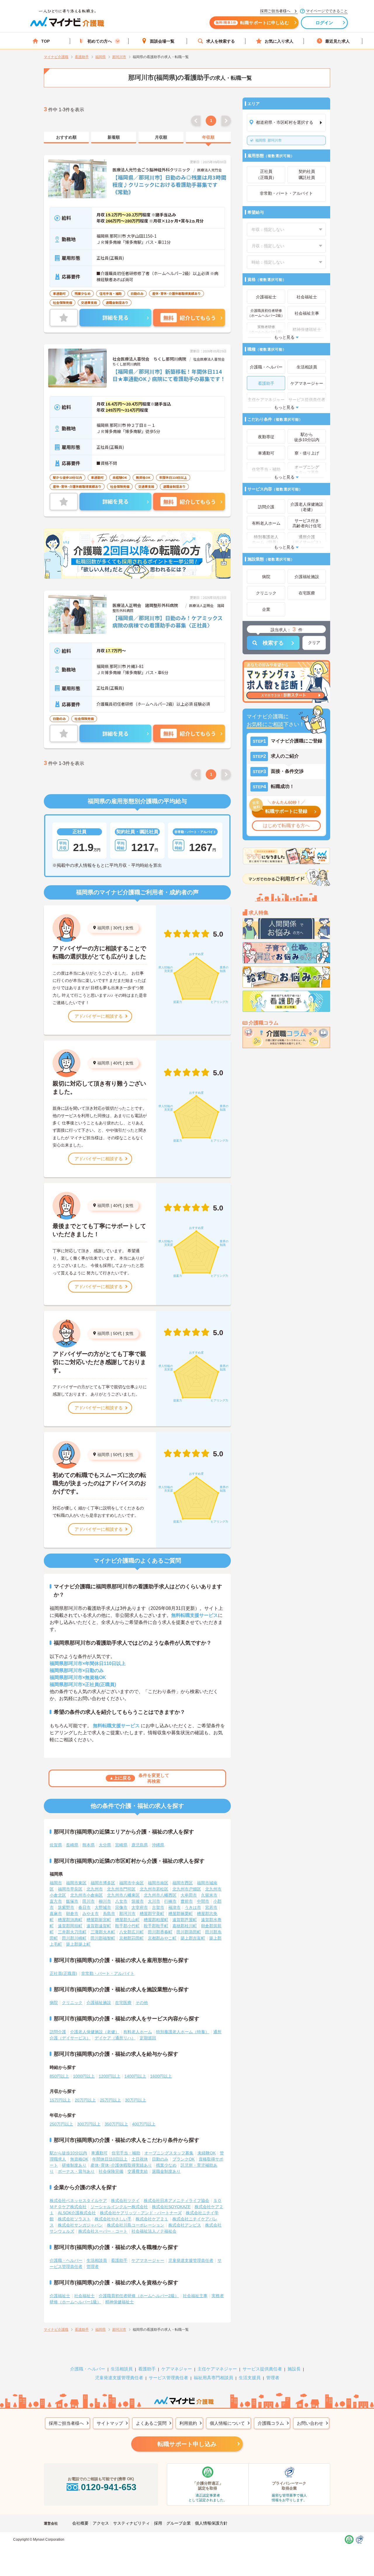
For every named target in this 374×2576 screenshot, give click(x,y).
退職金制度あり (166, 2171)
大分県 (105, 1845)
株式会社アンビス (185, 2225)
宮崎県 (121, 1845)
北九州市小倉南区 (86, 1895)
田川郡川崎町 (74, 1938)
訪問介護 (58, 2032)
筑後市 (138, 1901)
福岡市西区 (183, 1883)
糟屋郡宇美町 (152, 1914)
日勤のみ (160, 2159)
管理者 (93, 2267)
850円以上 (59, 2076)
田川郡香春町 (160, 1932)
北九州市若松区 (154, 1889)
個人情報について (227, 2423)
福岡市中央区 (131, 1883)
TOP (45, 41)
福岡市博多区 (103, 1883)
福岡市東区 (76, 1883)
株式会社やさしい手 (113, 2219)
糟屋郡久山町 (127, 1920)
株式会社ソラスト (74, 2219)
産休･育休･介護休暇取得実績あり (121, 2165)
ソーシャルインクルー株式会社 (119, 2207)
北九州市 (95, 1889)
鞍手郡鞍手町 (156, 1926)
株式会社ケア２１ (152, 2219)
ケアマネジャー (177, 2369)
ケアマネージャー (148, 2260)
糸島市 (109, 1914)
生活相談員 (97, 2260)
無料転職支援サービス (195, 1615)
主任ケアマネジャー (217, 2369)
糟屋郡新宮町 (99, 1920)
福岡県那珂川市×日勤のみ (77, 1670)
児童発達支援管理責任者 (191, 2260)
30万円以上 (136, 2100)
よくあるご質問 (151, 2423)
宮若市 (211, 1907)
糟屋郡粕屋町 (156, 1920)
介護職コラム (271, 2423)
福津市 (174, 1907)
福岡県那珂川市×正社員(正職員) (83, 1684)
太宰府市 (140, 1907)
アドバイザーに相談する (99, 1016)
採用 (158, 2523)
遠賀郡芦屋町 (185, 1920)
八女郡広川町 (131, 1932)
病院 (54, 2003)
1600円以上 (161, 2076)
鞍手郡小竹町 (127, 1926)
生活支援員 (250, 2378)
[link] (66, 138)
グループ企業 (179, 2523)
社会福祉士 (84, 2296)
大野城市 (103, 1907)
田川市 (89, 1901)
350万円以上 (116, 2124)
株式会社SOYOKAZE (171, 2207)
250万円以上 (61, 2124)
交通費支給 (138, 2171)
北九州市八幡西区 (160, 1895)
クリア (314, 643)
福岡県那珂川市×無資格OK (78, 1677)
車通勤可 (99, 2153)
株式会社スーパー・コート (103, 2231)
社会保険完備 (111, 2171)
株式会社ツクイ (125, 2201)
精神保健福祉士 (120, 2302)
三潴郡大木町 (103, 1932)
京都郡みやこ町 (162, 1938)
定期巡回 (148, 2038)
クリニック (72, 2003)
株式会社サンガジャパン (80, 2225)
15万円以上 (60, 2100)
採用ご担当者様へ (66, 2423)
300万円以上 (89, 2124)
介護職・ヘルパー (66, 2260)
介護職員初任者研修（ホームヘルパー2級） (139, 2296)
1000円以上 (84, 2076)
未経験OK (207, 2153)
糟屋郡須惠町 (70, 1920)
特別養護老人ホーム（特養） (183, 2032)
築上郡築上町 (78, 1944)
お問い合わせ (310, 2423)
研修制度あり (74, 2165)
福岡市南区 (158, 1883)
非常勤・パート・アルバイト (108, 1973)
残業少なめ (166, 2165)
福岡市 (56, 1883)
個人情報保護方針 (211, 2523)
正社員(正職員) (63, 1973)
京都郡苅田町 (131, 1938)
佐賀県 (56, 1845)
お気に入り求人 (279, 41)
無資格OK (79, 2159)
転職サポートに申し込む (252, 23)
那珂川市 (269, 140)
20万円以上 (85, 2100)
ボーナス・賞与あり (76, 2171)
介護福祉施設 (99, 2003)
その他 (142, 2003)
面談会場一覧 (162, 41)
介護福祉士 (60, 2296)
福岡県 (103, 928)
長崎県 (72, 1845)
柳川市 (105, 1901)
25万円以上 (110, 2100)
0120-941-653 (109, 2487)
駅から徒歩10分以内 (68, 2153)
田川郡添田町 (189, 1932)
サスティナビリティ (131, 2523)
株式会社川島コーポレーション (136, 2225)
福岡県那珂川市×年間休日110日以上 (88, 1663)
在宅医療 (123, 2003)
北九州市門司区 (121, 1889)
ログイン (324, 23)
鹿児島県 (140, 1845)
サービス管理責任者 (168, 2378)
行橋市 (170, 1901)
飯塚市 (72, 1901)
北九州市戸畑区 (187, 1889)
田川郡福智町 (103, 1938)
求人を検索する (221, 41)
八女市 (121, 1901)
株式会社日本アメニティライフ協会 (176, 2201)
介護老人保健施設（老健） (95, 2032)
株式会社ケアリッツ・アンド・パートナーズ (141, 2213)
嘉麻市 (56, 1914)
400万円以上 (144, 2124)
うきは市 (193, 1907)
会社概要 (80, 2523)
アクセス (101, 2523)
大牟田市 (189, 1895)
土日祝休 (140, 2159)
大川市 (154, 1901)
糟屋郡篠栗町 (181, 1914)
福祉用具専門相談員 (213, 2378)
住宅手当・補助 (126, 2153)
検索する (273, 643)
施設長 (294, 2369)
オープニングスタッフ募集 (169, 2153)
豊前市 (187, 1901)
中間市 (203, 1901)
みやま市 (91, 1914)
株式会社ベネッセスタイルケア (78, 2201)
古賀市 (158, 1907)
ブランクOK (183, 2159)
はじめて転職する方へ (286, 826)
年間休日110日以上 (110, 2159)
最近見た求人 (337, 41)
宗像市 (121, 1907)
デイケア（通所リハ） (115, 2038)
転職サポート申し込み (187, 2444)
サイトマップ (110, 2423)
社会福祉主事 (195, 2296)
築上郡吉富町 (193, 1938)
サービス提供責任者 (262, 2369)
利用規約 (188, 2423)
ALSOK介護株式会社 (77, 2213)
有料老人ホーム (138, 2032)
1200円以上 (110, 2076)
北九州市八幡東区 (123, 1895)
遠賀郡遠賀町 (99, 1926)
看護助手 (119, 2260)
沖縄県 (158, 1845)
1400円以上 (135, 2076)
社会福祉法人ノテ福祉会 (154, 2231)
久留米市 (209, 1895)
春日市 (84, 1907)
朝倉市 (72, 1914)
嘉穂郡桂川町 (185, 1926)
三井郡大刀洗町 (72, 1932)
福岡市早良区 (70, 1889)
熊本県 (89, 1845)
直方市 (56, 1901)
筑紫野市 (66, 1907)
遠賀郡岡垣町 (70, 1926)
